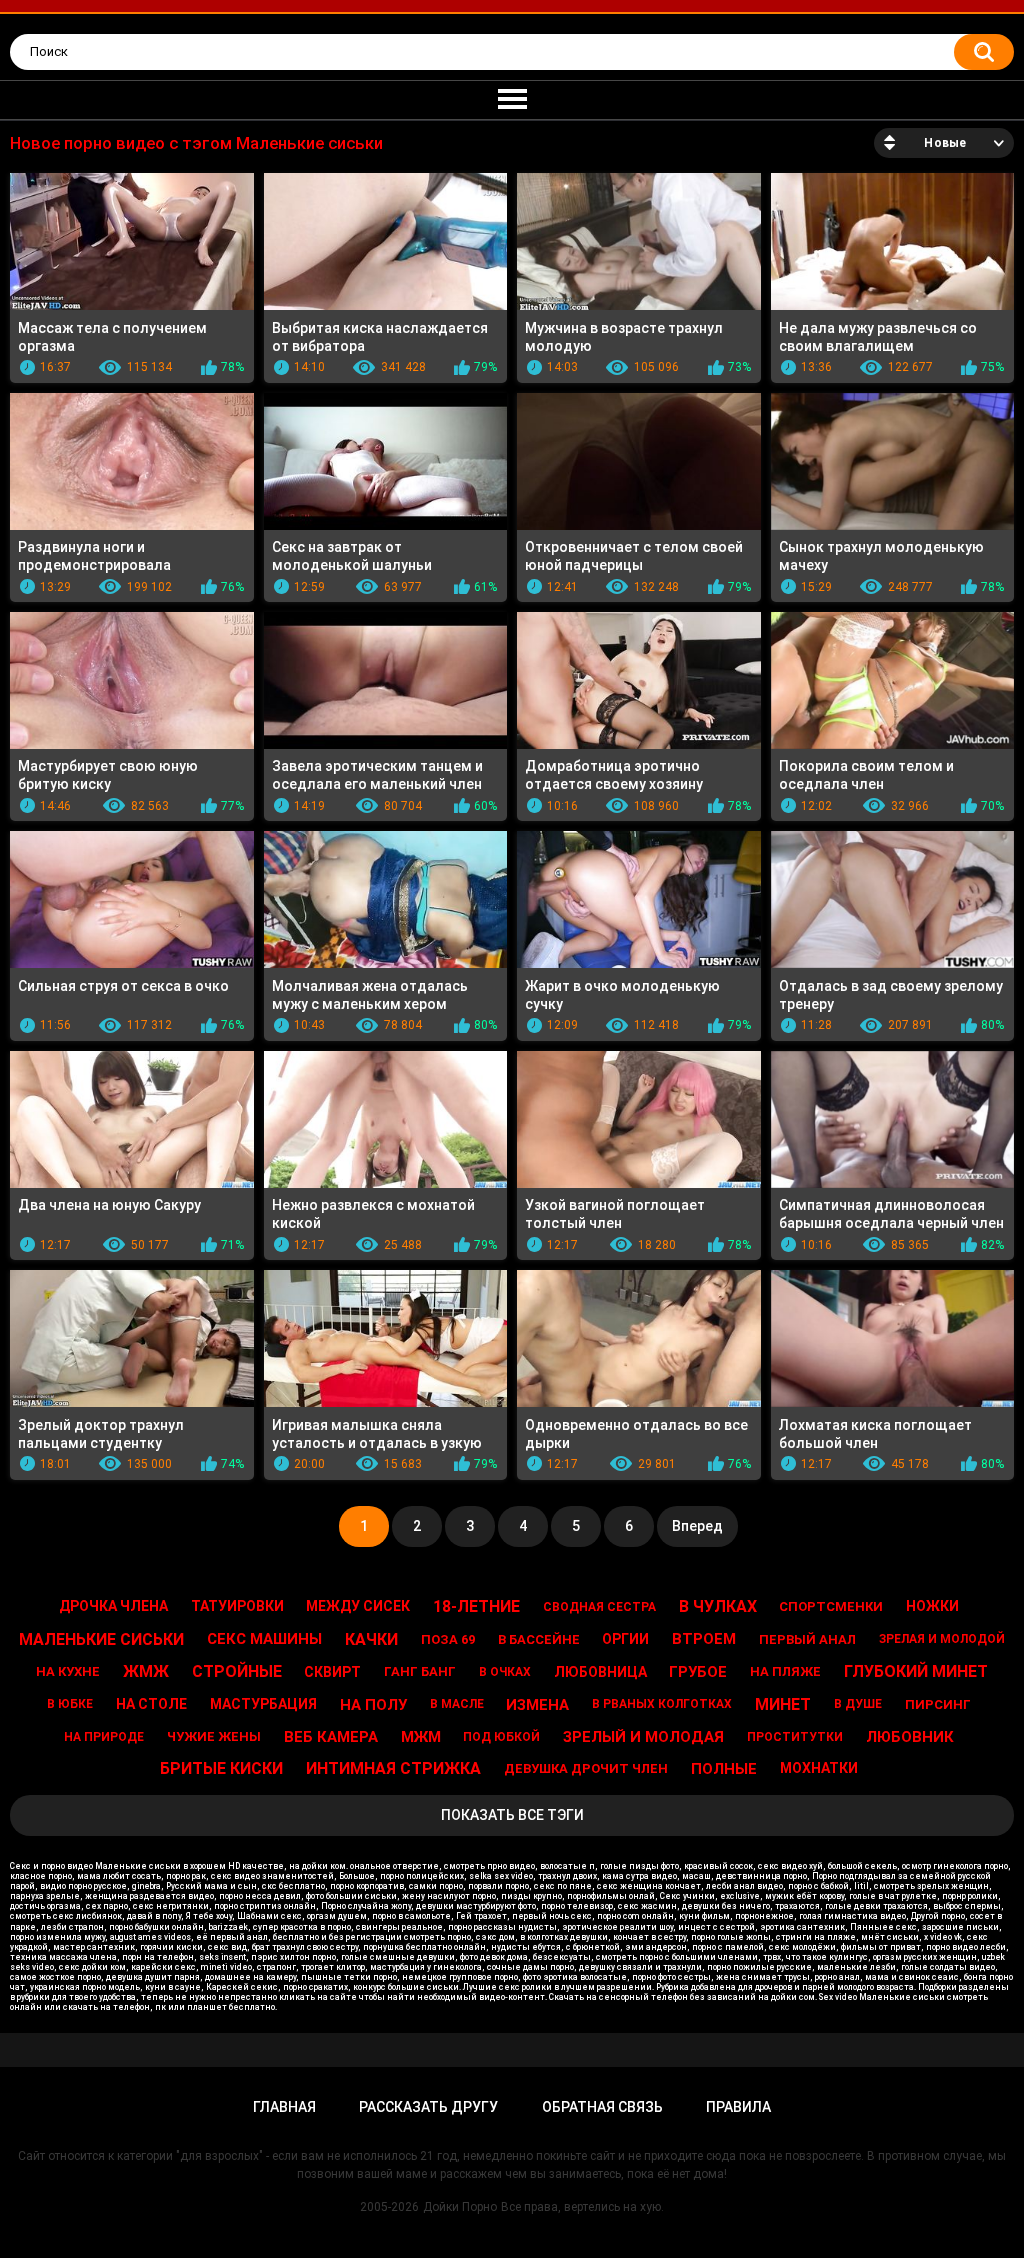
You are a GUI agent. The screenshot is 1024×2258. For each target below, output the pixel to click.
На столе (151, 1704)
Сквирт (332, 1672)
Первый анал (807, 1639)
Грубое (698, 1672)
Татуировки (237, 1606)
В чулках (718, 1606)
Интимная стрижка (393, 1768)
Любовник (910, 1737)
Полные (724, 1769)
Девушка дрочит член (586, 1768)
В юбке (70, 1704)
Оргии (625, 1639)
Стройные (237, 1671)
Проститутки (795, 1737)
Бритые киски (221, 1768)
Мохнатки (819, 1768)
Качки (371, 1639)
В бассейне (539, 1639)
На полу (373, 1705)
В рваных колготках (662, 1704)
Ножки (932, 1606)
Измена (537, 1705)
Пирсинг (938, 1704)
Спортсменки (831, 1606)
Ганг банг (420, 1671)
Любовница (600, 1672)
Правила (738, 2107)
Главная (284, 2107)
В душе (858, 1704)
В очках (505, 1672)
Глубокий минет (916, 1671)
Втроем (704, 1639)
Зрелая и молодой (942, 1639)
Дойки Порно (460, 2207)
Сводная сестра (599, 1607)
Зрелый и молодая (643, 1737)
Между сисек (358, 1606)
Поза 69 (448, 1639)
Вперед (697, 1526)
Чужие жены (214, 1736)
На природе (104, 1737)
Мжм (421, 1737)
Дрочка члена (113, 1606)
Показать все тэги (512, 1815)
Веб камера (331, 1737)
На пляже (785, 1671)
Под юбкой (501, 1737)
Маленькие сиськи (101, 1639)
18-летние (476, 1606)
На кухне (68, 1671)
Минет (783, 1704)
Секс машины (264, 1639)
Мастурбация (263, 1704)
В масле (457, 1704)
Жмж (146, 1671)
